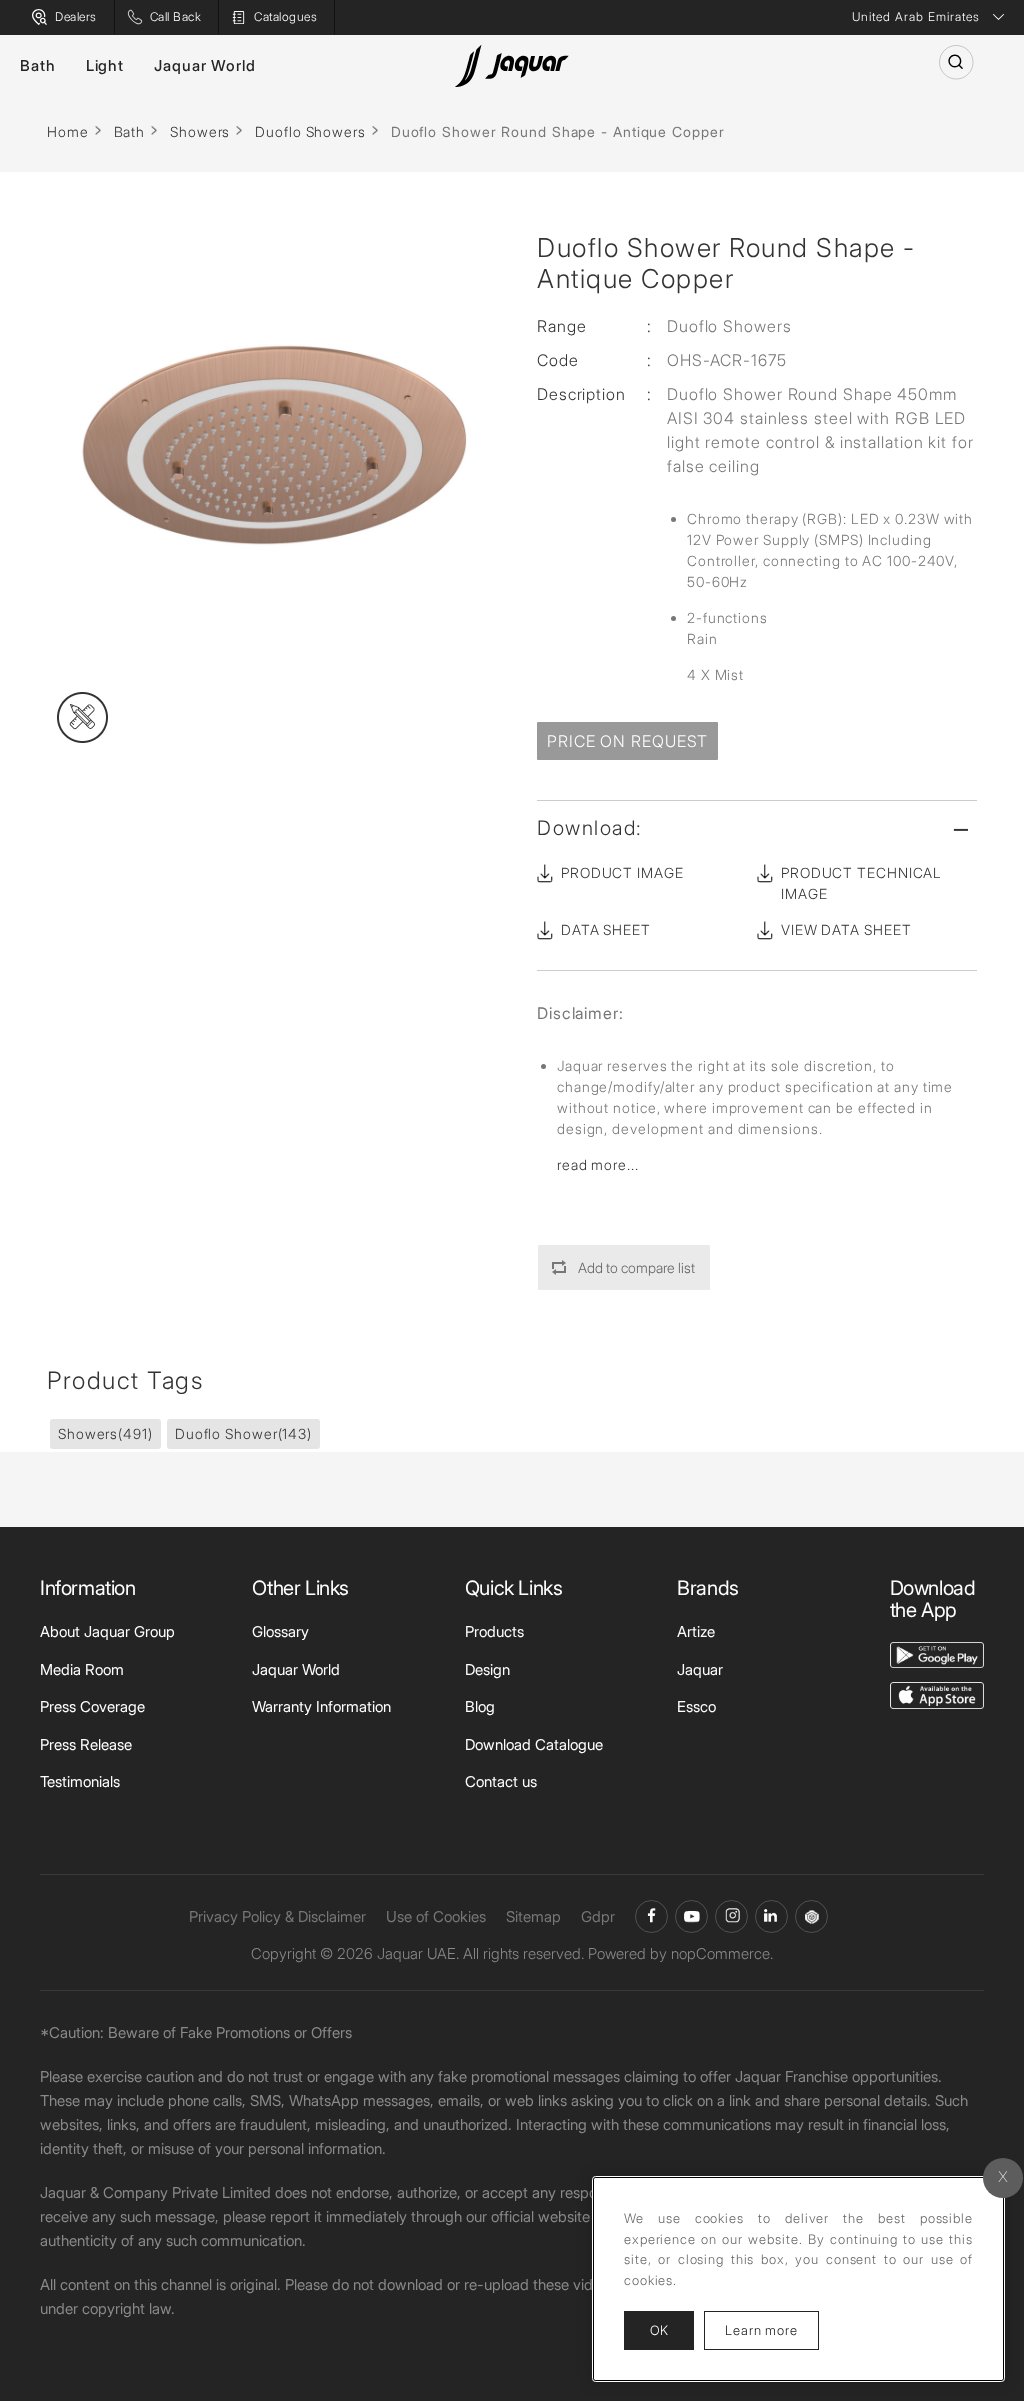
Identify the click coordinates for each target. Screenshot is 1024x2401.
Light (105, 65)
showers (105, 1433)
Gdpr (598, 1916)
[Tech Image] (82, 717)
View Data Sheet (846, 929)
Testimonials (80, 1781)
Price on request (627, 741)
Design (487, 1669)
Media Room (82, 1669)
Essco (696, 1706)
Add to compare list (636, 1267)
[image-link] (937, 1653)
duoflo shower (243, 1433)
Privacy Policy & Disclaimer (277, 1916)
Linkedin (771, 1916)
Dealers (76, 16)
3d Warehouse (811, 1916)
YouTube (691, 1916)
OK (659, 2330)
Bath (38, 65)
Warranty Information (321, 1706)
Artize (696, 1631)
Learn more (772, 2329)
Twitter (731, 1916)
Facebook (651, 1916)
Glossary (280, 1631)
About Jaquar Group (107, 1631)
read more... (598, 1164)
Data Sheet (606, 929)
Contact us (501, 1781)
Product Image (622, 872)
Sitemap (533, 1916)
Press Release (86, 1744)
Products (494, 1631)
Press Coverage (92, 1706)
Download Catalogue (534, 1744)
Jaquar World (205, 65)
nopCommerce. (722, 1953)
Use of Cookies (436, 1916)
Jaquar (700, 1669)
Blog (480, 1706)
